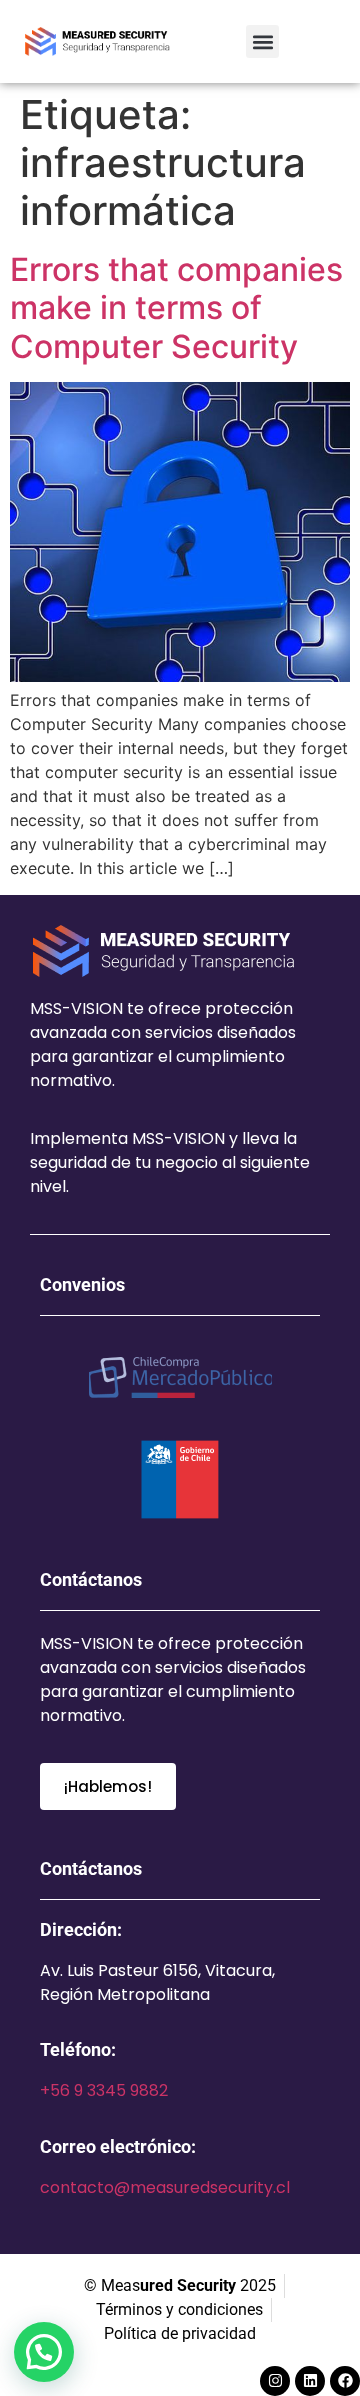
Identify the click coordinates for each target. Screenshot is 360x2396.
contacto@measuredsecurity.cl (165, 2187)
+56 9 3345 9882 (104, 2090)
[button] (262, 41)
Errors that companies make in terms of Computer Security (176, 308)
